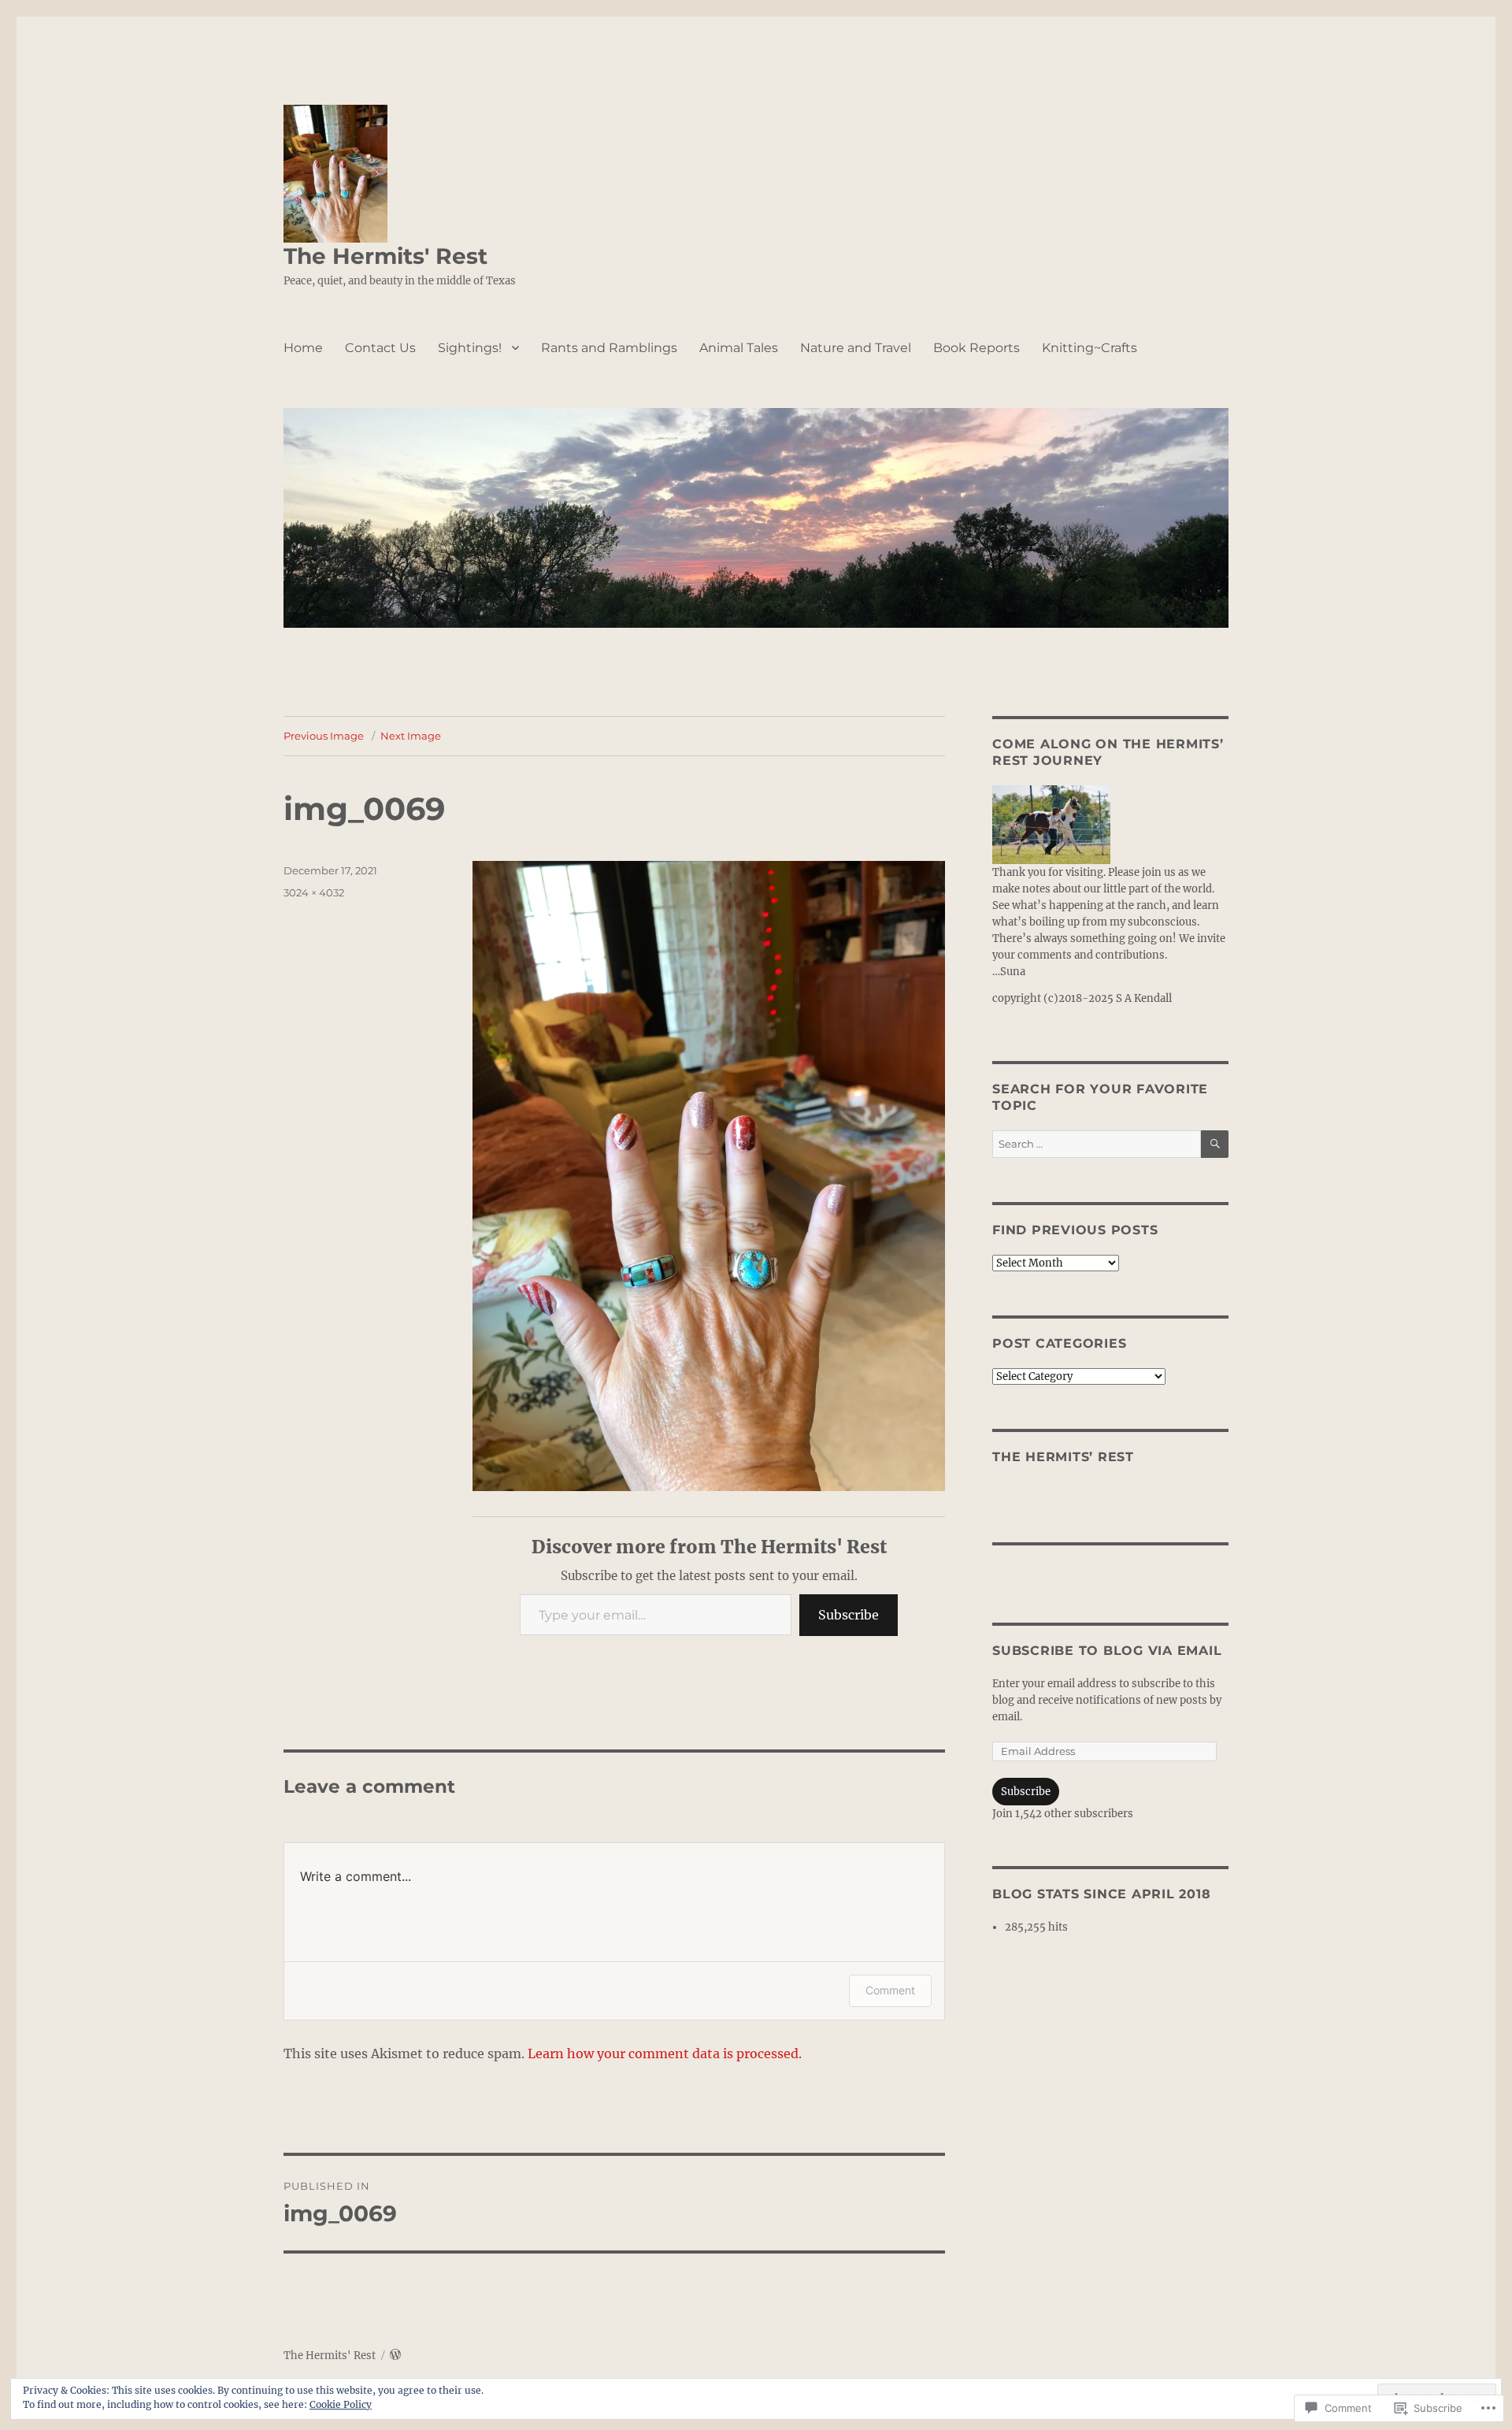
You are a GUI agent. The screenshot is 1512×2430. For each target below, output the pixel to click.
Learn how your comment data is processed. (665, 2053)
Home (303, 348)
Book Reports (976, 348)
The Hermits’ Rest (1063, 1457)
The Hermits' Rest (385, 256)
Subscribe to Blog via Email (1107, 1651)
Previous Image (324, 736)
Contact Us (380, 348)
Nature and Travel (856, 348)
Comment (890, 1990)
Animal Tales (739, 348)
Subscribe (849, 1615)
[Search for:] (1097, 1144)
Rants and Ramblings (609, 348)
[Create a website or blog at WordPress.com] (395, 2356)
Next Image (411, 736)
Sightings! (470, 348)
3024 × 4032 (314, 892)
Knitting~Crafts (1090, 348)
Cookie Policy (341, 2404)
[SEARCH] (1215, 1144)
